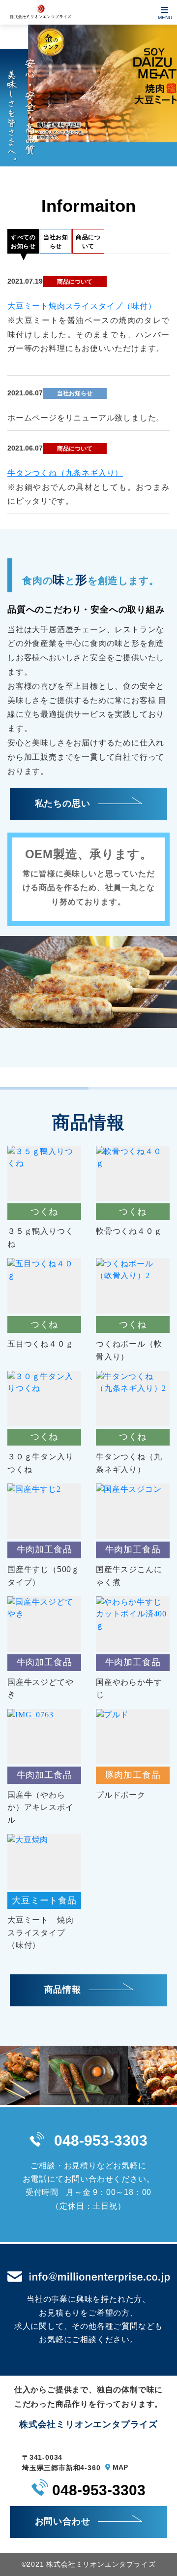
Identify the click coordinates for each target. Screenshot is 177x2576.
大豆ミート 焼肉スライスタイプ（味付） (40, 1932)
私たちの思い (64, 804)
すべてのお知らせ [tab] (23, 242)
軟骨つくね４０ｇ (129, 1231)
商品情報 (64, 1990)
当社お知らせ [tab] (56, 242)
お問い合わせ (64, 2521)
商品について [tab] (88, 242)
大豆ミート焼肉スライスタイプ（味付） (82, 306)
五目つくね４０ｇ (40, 1344)
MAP (119, 2467)
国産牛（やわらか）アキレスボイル (40, 1807)
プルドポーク (121, 1795)
